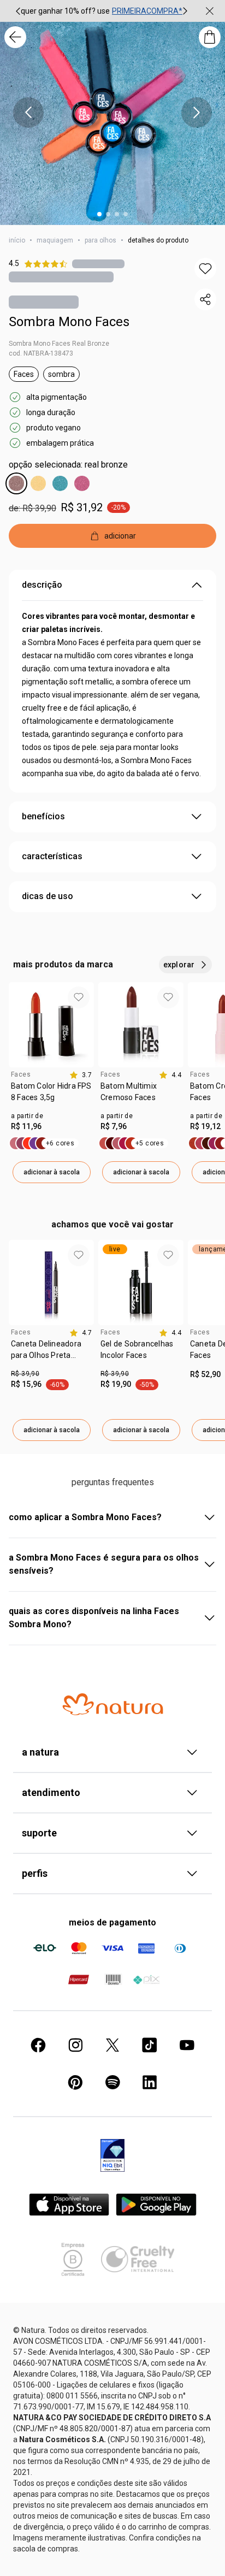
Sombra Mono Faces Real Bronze (59, 344)
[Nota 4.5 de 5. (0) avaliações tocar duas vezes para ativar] (98, 264)
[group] (102, 11)
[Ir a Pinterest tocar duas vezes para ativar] (75, 2082)
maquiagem (55, 240)
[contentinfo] (81, 1075)
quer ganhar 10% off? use (65, 11)
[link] (51, 1096)
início (17, 240)
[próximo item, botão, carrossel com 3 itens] (185, 11)
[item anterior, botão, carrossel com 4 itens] (28, 113)
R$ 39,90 (25, 1374)
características (52, 856)
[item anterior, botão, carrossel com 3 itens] (18, 11)
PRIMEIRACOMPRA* (147, 11)
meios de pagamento (112, 1922)
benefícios (43, 816)
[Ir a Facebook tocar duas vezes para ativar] (38, 2045)
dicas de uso (48, 896)
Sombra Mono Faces (69, 322)
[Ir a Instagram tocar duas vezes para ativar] (75, 2045)
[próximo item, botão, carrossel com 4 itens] (197, 113)
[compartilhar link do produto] (205, 299)
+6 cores (60, 1143)
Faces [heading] (21, 1074)
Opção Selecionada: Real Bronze (68, 465)
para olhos (100, 240)
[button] (205, 269)
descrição (42, 585)
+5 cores (150, 1143)
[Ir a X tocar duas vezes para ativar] (112, 2045)
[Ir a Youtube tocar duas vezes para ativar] (187, 2045)
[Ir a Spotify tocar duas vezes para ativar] (112, 2082)
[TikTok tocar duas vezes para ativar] (150, 2045)
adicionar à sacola (52, 1172)
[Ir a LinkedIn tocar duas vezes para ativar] (150, 2082)
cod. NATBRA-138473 (41, 353)
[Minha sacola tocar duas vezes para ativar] (210, 37)
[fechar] (210, 11)
